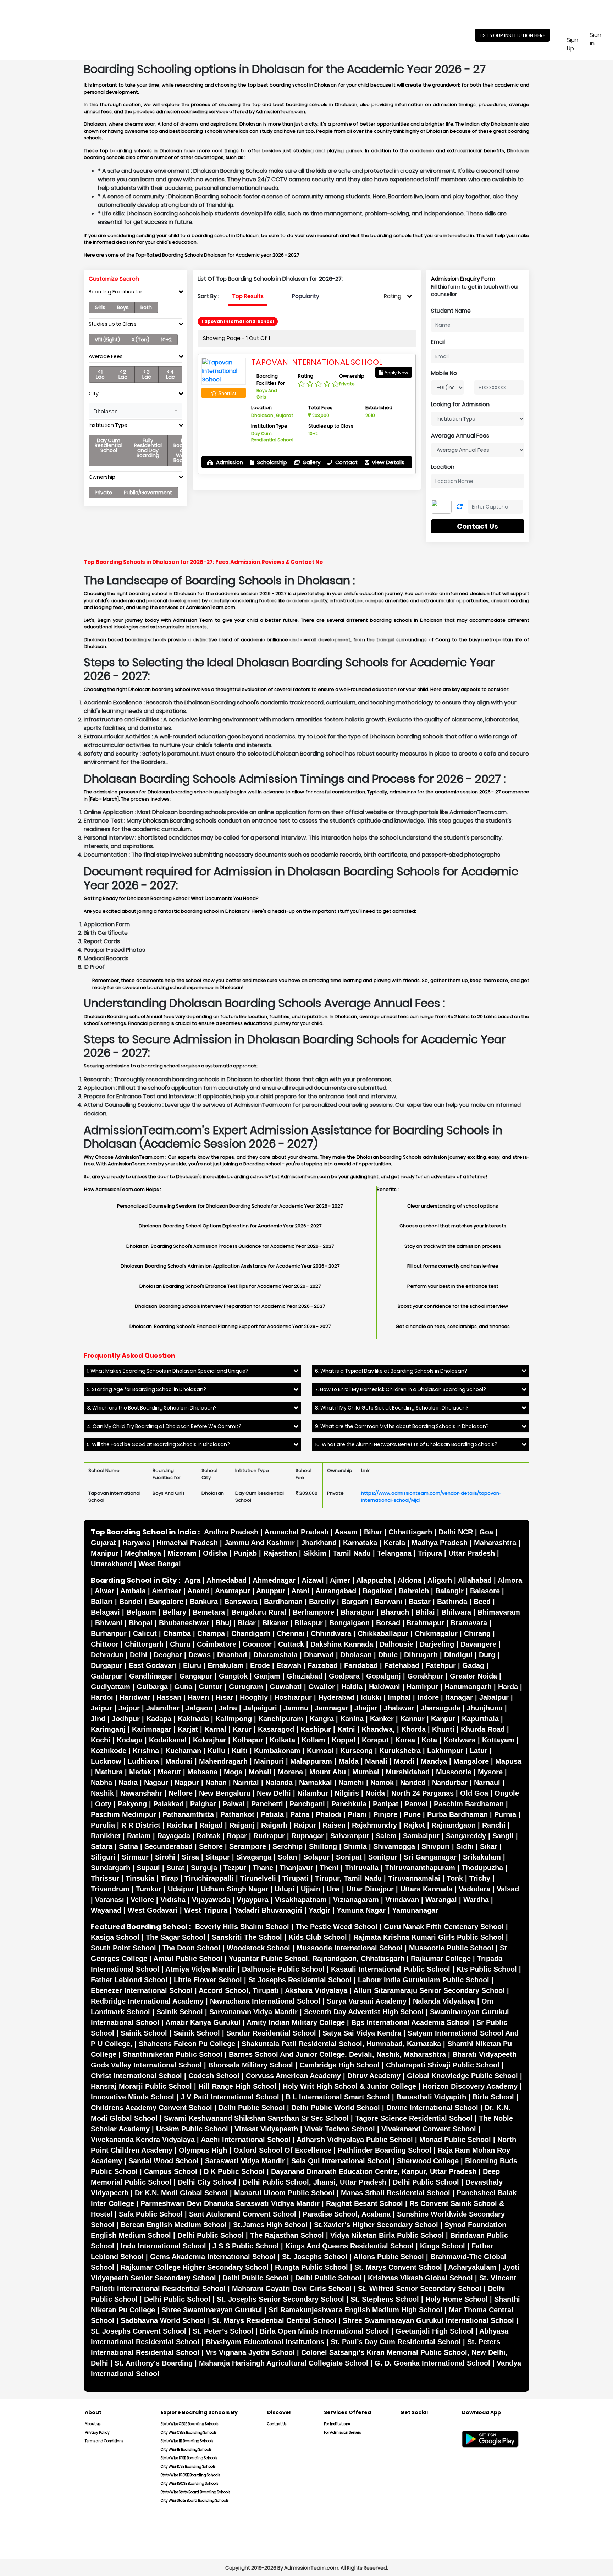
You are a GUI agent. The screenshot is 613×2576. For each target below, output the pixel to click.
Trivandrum (110, 1889)
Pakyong (132, 1804)
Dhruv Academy (374, 2076)
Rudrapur (269, 1836)
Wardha (476, 1900)
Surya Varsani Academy (367, 2001)
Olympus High (203, 2150)
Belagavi (105, 1612)
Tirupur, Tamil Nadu (348, 1878)
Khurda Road (483, 1729)
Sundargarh (111, 1868)
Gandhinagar (151, 1676)
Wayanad (106, 1910)
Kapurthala (480, 1719)
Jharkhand (319, 1543)
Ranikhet (106, 1836)
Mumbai (366, 1772)
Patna (300, 1814)
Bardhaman (283, 1602)
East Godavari (153, 1665)
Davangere (478, 1644)
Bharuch (395, 1612)
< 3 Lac (147, 374)
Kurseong (357, 1751)
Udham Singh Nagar (234, 1889)
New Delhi (274, 1793)
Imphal (399, 1697)
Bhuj (223, 1623)
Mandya (434, 1761)
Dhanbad (232, 1655)
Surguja (204, 1868)
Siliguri (103, 1857)
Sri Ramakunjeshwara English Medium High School (355, 2310)
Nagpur (187, 1783)
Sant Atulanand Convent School (243, 2214)
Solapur (316, 1857)
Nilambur (313, 1793)
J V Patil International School (230, 2097)
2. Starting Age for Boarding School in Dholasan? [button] (147, 1389)
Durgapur (107, 1665)
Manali (376, 1761)
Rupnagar (308, 1836)
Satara (102, 1846)
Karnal (215, 1729)
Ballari (102, 1602)
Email (438, 342)
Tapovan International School (317, 362)
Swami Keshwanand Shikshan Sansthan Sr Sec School (256, 2118)
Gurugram (246, 1687)
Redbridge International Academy (147, 2001)
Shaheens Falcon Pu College (187, 2044)
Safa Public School (151, 2214)
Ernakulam (226, 1665)
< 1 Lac (100, 374)
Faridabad (361, 1665)
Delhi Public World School (336, 2108)
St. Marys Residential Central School (274, 2320)
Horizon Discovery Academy (470, 2086)
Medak (140, 1772)
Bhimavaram (499, 1612)
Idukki (371, 1697)
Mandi (404, 1761)
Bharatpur (357, 1612)
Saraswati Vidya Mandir (245, 2161)
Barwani (388, 1602)
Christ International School (136, 2076)
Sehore (211, 1846)
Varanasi (110, 1900)
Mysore (490, 1772)
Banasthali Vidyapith (431, 2097)
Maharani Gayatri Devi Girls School (292, 2289)
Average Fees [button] (106, 356)
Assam (346, 1532)
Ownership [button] (102, 477)
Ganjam (267, 1676)
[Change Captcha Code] (460, 507)
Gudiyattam (111, 1687)
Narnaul (487, 1783)
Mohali (260, 1772)
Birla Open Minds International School (324, 2331)
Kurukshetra (400, 1751)
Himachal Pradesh (187, 1543)
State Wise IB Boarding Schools (187, 2441)
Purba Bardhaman (457, 1814)
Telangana (394, 1553)
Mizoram (182, 1553)
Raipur (305, 1825)
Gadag (473, 1665)
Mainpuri (269, 1761)
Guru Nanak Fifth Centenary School (444, 1927)
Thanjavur (296, 1868)
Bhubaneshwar (184, 1623)
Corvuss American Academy (293, 2076)
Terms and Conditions (104, 2441)
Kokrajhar (209, 1740)
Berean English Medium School (174, 2225)
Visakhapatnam (301, 1900)
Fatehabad (402, 1665)
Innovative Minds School (132, 2097)
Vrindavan (402, 1900)
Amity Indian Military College (296, 2022)
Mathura (109, 1772)
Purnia (505, 1814)
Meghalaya (143, 1553)
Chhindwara (331, 1633)
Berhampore (313, 1612)
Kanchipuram (281, 1719)
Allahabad (475, 1580)
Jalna (228, 1708)
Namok (382, 1783)
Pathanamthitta (188, 1814)
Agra (192, 1580)
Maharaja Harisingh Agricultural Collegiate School (284, 2363)
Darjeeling (437, 1644)
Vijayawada (211, 1900)
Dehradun (107, 1655)
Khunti (443, 1729)
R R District (141, 1825)
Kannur (412, 1719)
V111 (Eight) (107, 340)
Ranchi (494, 1825)
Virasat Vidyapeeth (266, 2129)
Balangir (449, 1591)
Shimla (355, 1846)
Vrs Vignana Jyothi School (250, 2352)
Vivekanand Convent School (429, 2129)
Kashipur (316, 1729)
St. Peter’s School (223, 2331)
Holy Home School (457, 2299)
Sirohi (165, 1857)
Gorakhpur (425, 1676)
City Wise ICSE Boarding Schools (188, 2467)
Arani (300, 1591)
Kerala (394, 1543)
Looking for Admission (460, 404)
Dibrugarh (421, 1655)
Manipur (105, 1553)
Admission (229, 462)
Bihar (373, 1532)
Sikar (489, 1846)
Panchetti (267, 1804)
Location (443, 467)
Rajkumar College (441, 1959)
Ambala (133, 1591)
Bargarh (355, 1602)
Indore (428, 1697)
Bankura (204, 1602)
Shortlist (227, 393)
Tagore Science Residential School (414, 2118)
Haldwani (385, 1687)
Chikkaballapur (383, 1633)
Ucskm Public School (192, 2129)
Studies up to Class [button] (113, 324)
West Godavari (153, 1910)
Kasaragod (276, 1729)
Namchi (351, 1783)
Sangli (503, 1836)
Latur (479, 1751)
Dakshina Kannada (342, 1644)
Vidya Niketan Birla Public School (387, 2235)
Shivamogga (394, 1846)
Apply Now (396, 373)
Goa (486, 1532)
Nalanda (279, 1783)
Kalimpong (234, 1719)
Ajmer (340, 1580)
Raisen (334, 1825)
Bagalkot (377, 1591)
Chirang (477, 1633)
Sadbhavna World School (163, 2320)
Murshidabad (408, 1772)
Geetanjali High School (434, 2331)
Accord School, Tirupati (239, 1990)
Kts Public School (487, 1969)
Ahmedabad (227, 1580)
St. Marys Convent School (398, 2267)
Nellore (181, 1793)
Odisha (215, 1553)
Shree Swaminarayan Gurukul (212, 2310)
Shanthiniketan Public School (173, 2054)
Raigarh (274, 1825)
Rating (393, 296)
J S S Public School (246, 2246)
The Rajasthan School (287, 2235)
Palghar (203, 1804)
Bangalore (166, 1602)
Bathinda (452, 1602)
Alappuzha (374, 1580)
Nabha (101, 1783)
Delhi (139, 1655)
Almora (510, 1580)
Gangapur (196, 1676)
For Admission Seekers (342, 2432)
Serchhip (288, 1846)
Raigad (211, 1825)
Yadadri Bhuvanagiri (268, 1910)
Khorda (413, 1729)
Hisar (225, 1697)
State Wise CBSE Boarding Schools (189, 2424)
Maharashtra (495, 1543)
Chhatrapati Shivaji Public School (443, 2065)
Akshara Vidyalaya (316, 1990)
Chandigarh (251, 1633)
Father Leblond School (129, 1980)
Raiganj (242, 1825)
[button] (136, 411)
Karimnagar (152, 1729)
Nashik (102, 1793)
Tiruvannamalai (414, 1878)
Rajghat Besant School (365, 2203)
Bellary (174, 1612)
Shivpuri (436, 1846)
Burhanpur (109, 1633)
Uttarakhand (111, 1564)
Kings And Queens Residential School (349, 2246)
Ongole (507, 1793)
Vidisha (173, 1900)
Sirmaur (135, 1857)
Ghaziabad (305, 1676)
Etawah (289, 1665)
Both (146, 307)
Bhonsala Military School (251, 2065)
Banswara (241, 1602)
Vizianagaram (356, 1900)
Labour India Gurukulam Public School (424, 1980)
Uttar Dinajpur (370, 1889)
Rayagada (174, 1836)
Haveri (198, 1697)
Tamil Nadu (352, 1553)
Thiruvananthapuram (420, 1868)
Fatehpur (441, 1665)
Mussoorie (454, 1772)
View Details (387, 462)
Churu (180, 1644)
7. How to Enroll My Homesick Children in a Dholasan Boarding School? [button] (401, 1389)
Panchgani (307, 1804)
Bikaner (275, 1623)
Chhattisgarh (410, 1532)
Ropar (237, 1836)
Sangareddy (466, 1836)
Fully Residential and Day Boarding (148, 448)
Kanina (352, 1719)
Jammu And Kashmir (259, 1543)
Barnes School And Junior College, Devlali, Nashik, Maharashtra (337, 2054)
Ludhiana (143, 1761)
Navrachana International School (265, 2001)
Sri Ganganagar (430, 1857)
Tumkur (149, 1889)
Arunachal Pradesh (296, 1532)
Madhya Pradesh (440, 1543)
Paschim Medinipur (123, 1814)
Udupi (285, 1889)
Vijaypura (253, 1900)
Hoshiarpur (293, 1697)
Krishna (146, 1751)
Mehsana (202, 1772)
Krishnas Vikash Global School (420, 2278)
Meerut (169, 1772)
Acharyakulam (472, 2267)
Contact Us (477, 526)
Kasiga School (115, 1937)
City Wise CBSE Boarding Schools (189, 2432)
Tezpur (235, 1868)
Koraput (375, 1740)
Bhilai (425, 1612)
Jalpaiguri (260, 1708)
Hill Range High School (237, 2086)
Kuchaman (183, 1751)
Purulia (103, 1825)
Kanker (382, 1719)
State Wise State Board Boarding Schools (195, 2492)
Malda (349, 1761)
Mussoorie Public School (451, 1948)
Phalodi (328, 1814)
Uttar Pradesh (472, 1553)
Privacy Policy (97, 2432)
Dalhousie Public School (283, 1969)
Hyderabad (336, 1697)
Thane (263, 1868)
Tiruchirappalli (209, 1878)
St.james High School (270, 2225)
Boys (123, 307)
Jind (98, 1719)
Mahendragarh (223, 1761)
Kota (429, 1740)
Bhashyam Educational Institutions (265, 2342)
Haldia (352, 1687)
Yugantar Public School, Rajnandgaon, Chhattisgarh (317, 1959)
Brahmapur (425, 1623)
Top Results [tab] (248, 296)
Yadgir (319, 1910)
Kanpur (443, 1719)
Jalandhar (163, 1708)
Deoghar (168, 1655)
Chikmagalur (436, 1633)
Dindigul (458, 1655)
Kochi (101, 1740)
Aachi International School (246, 2140)
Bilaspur (309, 1623)
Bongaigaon (349, 1623)
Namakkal (316, 1783)
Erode (260, 1665)
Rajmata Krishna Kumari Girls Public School (429, 1937)
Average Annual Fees (460, 436)
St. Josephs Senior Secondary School (280, 2299)
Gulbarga (152, 1687)
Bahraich (414, 1591)
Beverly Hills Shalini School (242, 1927)
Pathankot (237, 1814)
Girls (100, 307)
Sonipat (349, 1857)
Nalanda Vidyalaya (444, 2001)
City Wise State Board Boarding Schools (195, 2501)
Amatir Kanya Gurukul (203, 2022)
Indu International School (163, 2246)
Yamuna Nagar (361, 1910)
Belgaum (141, 1612)
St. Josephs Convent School (139, 2331)
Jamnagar (331, 1708)
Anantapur (233, 1591)
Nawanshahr (141, 1793)
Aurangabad (336, 1591)
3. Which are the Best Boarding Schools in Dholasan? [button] (152, 1408)
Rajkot (414, 1825)
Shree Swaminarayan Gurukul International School (428, 2320)
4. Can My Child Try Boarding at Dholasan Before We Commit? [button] (164, 1426)
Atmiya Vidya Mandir (200, 1969)
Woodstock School (258, 1948)
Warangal (441, 1900)
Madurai (179, 1761)
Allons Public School (389, 2257)
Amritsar (167, 1591)
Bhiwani (109, 1623)
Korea (405, 1740)
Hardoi (102, 1697)
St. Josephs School (315, 2257)
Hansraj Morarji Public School (141, 2086)
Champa (211, 1633)
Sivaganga (254, 1857)
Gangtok (233, 1676)
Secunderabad (169, 1846)
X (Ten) (140, 340)
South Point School (123, 1948)
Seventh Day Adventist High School (364, 2012)
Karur (242, 1729)
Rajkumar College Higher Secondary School (195, 2267)
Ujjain (311, 1889)
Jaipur (101, 1708)
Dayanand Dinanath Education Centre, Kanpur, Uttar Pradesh (374, 2171)
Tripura (430, 1553)
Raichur (180, 1825)
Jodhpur (126, 1719)
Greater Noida (473, 1676)
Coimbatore (217, 1644)
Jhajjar (366, 1708)
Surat (175, 1868)
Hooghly (254, 1697)
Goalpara (344, 1676)
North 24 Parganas (423, 1793)
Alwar (104, 1591)
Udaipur (181, 1889)
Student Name (451, 311)
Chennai (291, 1633)
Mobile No (444, 373)
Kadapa (159, 1719)
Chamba (177, 1633)
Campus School (171, 2171)
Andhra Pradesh (231, 1532)
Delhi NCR (456, 1532)
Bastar (420, 1602)
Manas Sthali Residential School (396, 2193)
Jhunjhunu (485, 1708)
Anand (198, 1591)
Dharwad (319, 1655)
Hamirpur (422, 1687)
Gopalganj (383, 1676)
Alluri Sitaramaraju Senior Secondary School (429, 1990)
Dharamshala (275, 1655)
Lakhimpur (445, 1751)
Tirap (169, 1878)
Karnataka (360, 1543)
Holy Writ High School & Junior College (349, 2086)
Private (103, 493)
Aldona (410, 1580)
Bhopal (141, 1623)
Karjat (188, 1729)
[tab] (136, 293)
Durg (487, 1655)
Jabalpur (494, 1697)
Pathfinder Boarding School (385, 2150)
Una (333, 1889)
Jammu (296, 1708)
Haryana (136, 1543)
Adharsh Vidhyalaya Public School (355, 2140)
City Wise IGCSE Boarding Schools (189, 2484)
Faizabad (323, 1665)
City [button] (94, 394)
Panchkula (349, 1804)
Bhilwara (456, 1612)
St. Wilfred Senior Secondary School (420, 2289)
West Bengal (160, 1564)
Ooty (103, 1804)
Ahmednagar (274, 1580)
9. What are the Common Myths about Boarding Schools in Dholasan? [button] (402, 1426)
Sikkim (315, 1553)
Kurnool (320, 1751)
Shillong (323, 1846)
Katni (346, 1729)
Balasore (485, 1591)
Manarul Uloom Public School (284, 2193)
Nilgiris (347, 1793)
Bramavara (469, 1623)
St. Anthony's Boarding (154, 2363)
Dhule (388, 1655)
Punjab (245, 1553)
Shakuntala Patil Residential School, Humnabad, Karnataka (341, 2044)
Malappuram (311, 1761)
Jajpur (129, 1708)
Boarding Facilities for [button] (115, 292)
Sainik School (180, 2012)
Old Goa (474, 1793)
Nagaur (156, 1783)
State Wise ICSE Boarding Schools (189, 2458)
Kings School (443, 2246)
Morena (290, 1772)
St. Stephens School (385, 2299)
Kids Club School (318, 1937)
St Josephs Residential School (300, 1980)
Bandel (131, 1602)
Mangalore (471, 1761)
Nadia (128, 1783)
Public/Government (148, 493)
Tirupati (296, 1878)
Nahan (216, 1783)
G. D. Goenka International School (432, 2363)
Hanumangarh (468, 1687)
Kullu (216, 1751)
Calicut (145, 1633)
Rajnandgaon (454, 1825)
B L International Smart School (338, 2097)
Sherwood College (428, 2161)
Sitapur (218, 1857)
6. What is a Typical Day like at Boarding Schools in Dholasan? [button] (391, 1371)
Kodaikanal (168, 1740)
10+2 (166, 340)
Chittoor (105, 1644)
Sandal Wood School (164, 2161)
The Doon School (191, 1948)
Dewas (200, 1655)
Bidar (247, 1623)
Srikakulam (482, 1857)
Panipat (386, 1804)
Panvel (416, 1804)
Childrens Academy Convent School (151, 2108)
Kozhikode (109, 1751)
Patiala (272, 1814)
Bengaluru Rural (259, 1612)
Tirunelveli (258, 1878)
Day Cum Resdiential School (109, 445)
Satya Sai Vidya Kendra (362, 2033)
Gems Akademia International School (213, 2257)
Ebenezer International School (142, 1990)
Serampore (248, 1846)
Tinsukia (140, 1878)
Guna (183, 1687)
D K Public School (234, 2171)
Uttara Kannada (426, 1889)
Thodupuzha (482, 1868)
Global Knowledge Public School (462, 2076)
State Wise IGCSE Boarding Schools (190, 2475)
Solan (287, 1857)
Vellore (142, 1900)
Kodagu (130, 1740)
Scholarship (271, 462)
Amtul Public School (188, 1959)
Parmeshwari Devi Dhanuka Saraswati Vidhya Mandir (230, 2203)
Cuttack (291, 1644)
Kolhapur (248, 1740)
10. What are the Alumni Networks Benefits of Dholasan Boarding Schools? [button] (406, 1444)
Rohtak (208, 1836)
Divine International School (432, 2108)
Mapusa (508, 1761)
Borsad (388, 1623)
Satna (128, 1846)
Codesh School (214, 2076)
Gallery (311, 462)
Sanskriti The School (247, 1937)
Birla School (493, 2097)
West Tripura (206, 1910)
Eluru (192, 1665)
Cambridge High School (339, 2065)
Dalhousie (396, 1644)
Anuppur (271, 1591)
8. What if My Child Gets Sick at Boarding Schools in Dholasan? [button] (392, 1408)
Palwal (234, 1804)
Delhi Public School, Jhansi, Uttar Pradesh (314, 2182)
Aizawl (313, 1580)
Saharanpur (350, 1836)
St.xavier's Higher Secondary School (376, 2225)
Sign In (600, 39)
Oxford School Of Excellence (282, 2150)
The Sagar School (176, 1937)
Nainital (246, 1783)
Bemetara (209, 1612)
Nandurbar (450, 1783)
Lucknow (106, 1761)
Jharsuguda (441, 1708)
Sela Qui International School (341, 2161)
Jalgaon (199, 1708)
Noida (375, 1793)
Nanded (413, 1783)
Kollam (313, 1740)
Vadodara (474, 1889)
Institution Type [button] (108, 425)
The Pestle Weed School (336, 1927)
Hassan (169, 1697)
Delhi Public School (252, 2108)
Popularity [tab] (306, 296)
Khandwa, (378, 1729)
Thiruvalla (362, 1868)
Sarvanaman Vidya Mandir (253, 2012)
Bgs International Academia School (411, 2022)
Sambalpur (421, 1836)
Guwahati (286, 1687)
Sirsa (190, 1857)
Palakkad (169, 1804)
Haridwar (135, 1697)
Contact (346, 462)
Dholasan (356, 1655)
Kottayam (498, 1740)
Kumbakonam (277, 1751)
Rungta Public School (311, 2267)
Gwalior (322, 1687)
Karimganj (108, 1729)
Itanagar (459, 1697)
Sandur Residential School (271, 2033)
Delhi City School (207, 2182)
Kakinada (193, 1719)
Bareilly (322, 1602)
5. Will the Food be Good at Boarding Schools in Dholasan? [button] (158, 1444)
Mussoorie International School (350, 1948)
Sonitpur (383, 1857)
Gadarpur (107, 1676)
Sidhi (465, 1846)
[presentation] (248, 296)
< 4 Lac (170, 374)
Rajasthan (280, 1553)
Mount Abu (328, 1772)
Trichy (480, 1878)
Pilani (357, 1814)
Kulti (240, 1751)
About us (93, 2424)
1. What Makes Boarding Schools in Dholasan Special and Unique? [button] (168, 1371)
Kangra (322, 1719)
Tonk (455, 1878)
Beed (482, 1602)
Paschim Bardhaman (469, 1804)
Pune (412, 1814)
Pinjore (385, 1814)
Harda (508, 1687)
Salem (386, 1836)
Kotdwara (460, 1740)
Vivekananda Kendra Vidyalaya (143, 2140)
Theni (329, 1868)
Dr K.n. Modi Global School (181, 2193)
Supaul (148, 1868)
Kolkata (282, 1740)
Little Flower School (208, 1980)
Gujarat (103, 1543)
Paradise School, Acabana (347, 2214)
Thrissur (105, 1878)
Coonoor (257, 1644)
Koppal (344, 1740)
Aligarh (440, 1580)
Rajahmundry (374, 1825)
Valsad (508, 1889)
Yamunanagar (415, 1910)
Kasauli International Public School (391, 1969)
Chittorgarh (144, 1644)
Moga (233, 1772)
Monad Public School (455, 2140)
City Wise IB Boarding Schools (186, 2449)
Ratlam (139, 1836)
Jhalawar (399, 1708)
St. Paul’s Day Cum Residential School (396, 2342)
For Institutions (337, 2424)
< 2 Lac (123, 374)
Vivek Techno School (340, 2129)
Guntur (211, 1687)
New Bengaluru (225, 1793)
